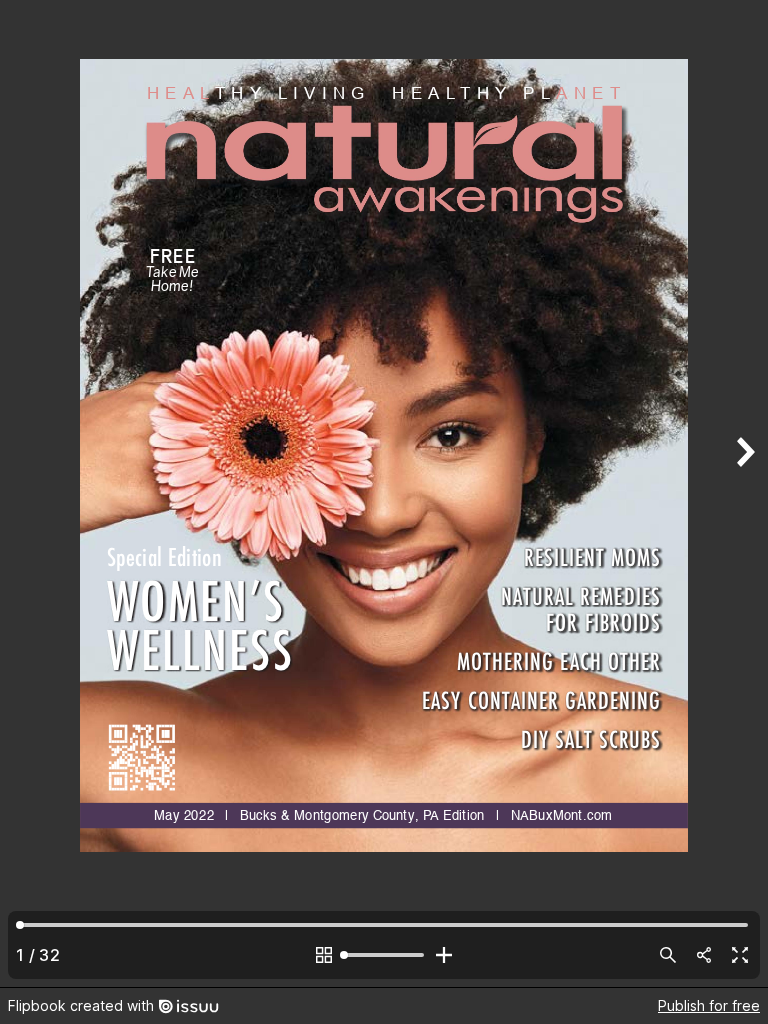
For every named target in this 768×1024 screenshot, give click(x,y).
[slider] (384, 955)
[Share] (704, 955)
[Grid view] (324, 955)
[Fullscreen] (740, 955)
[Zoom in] (444, 955)
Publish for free (709, 1005)
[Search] (668, 955)
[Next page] (744, 493)
